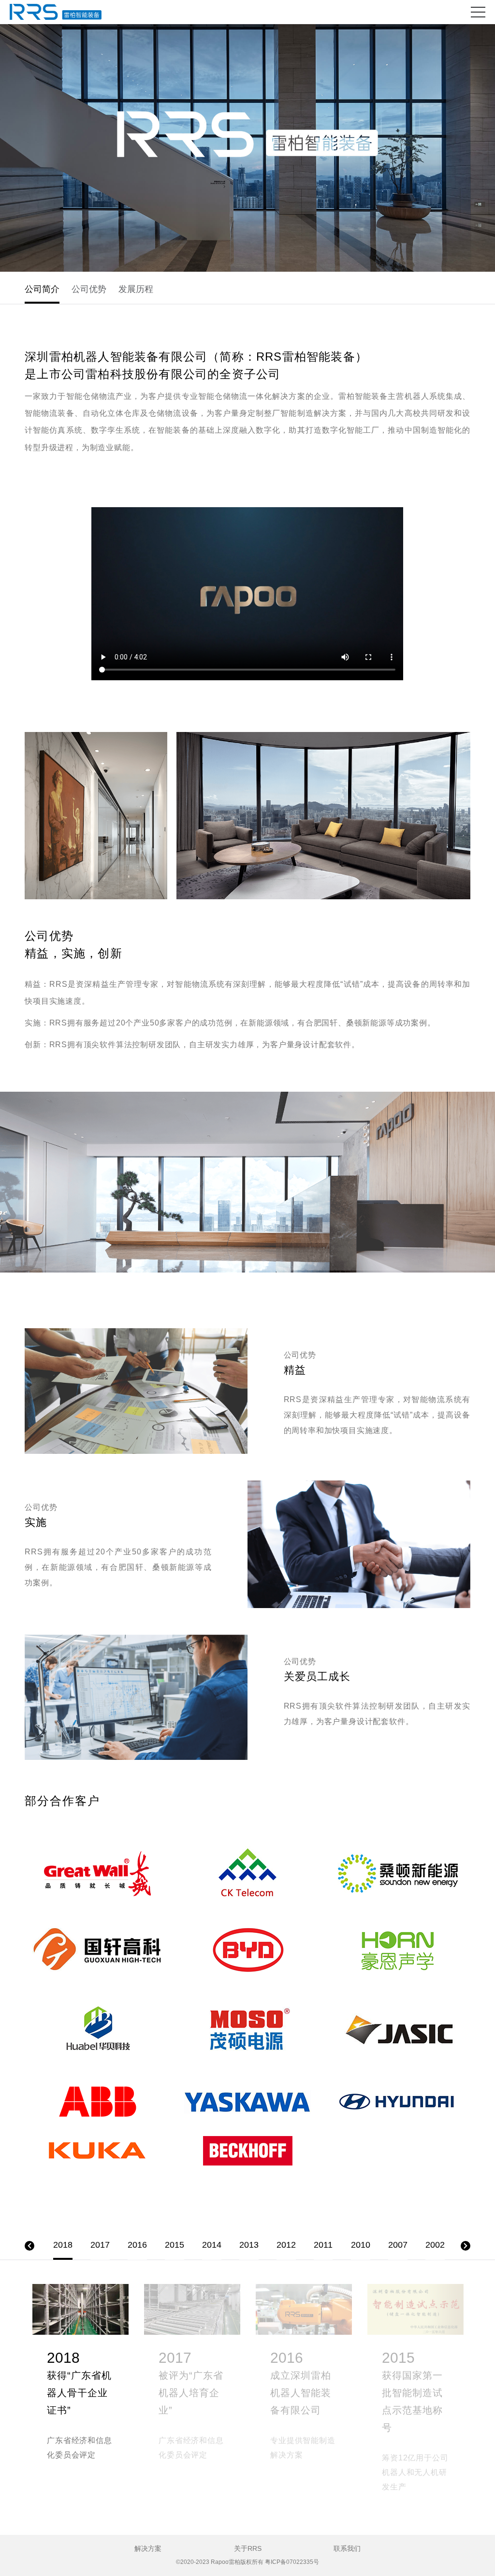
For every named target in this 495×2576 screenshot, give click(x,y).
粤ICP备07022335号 (292, 2562)
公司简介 (42, 289)
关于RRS (248, 2548)
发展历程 (136, 289)
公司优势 (89, 289)
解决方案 (148, 2548)
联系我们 (347, 2548)
